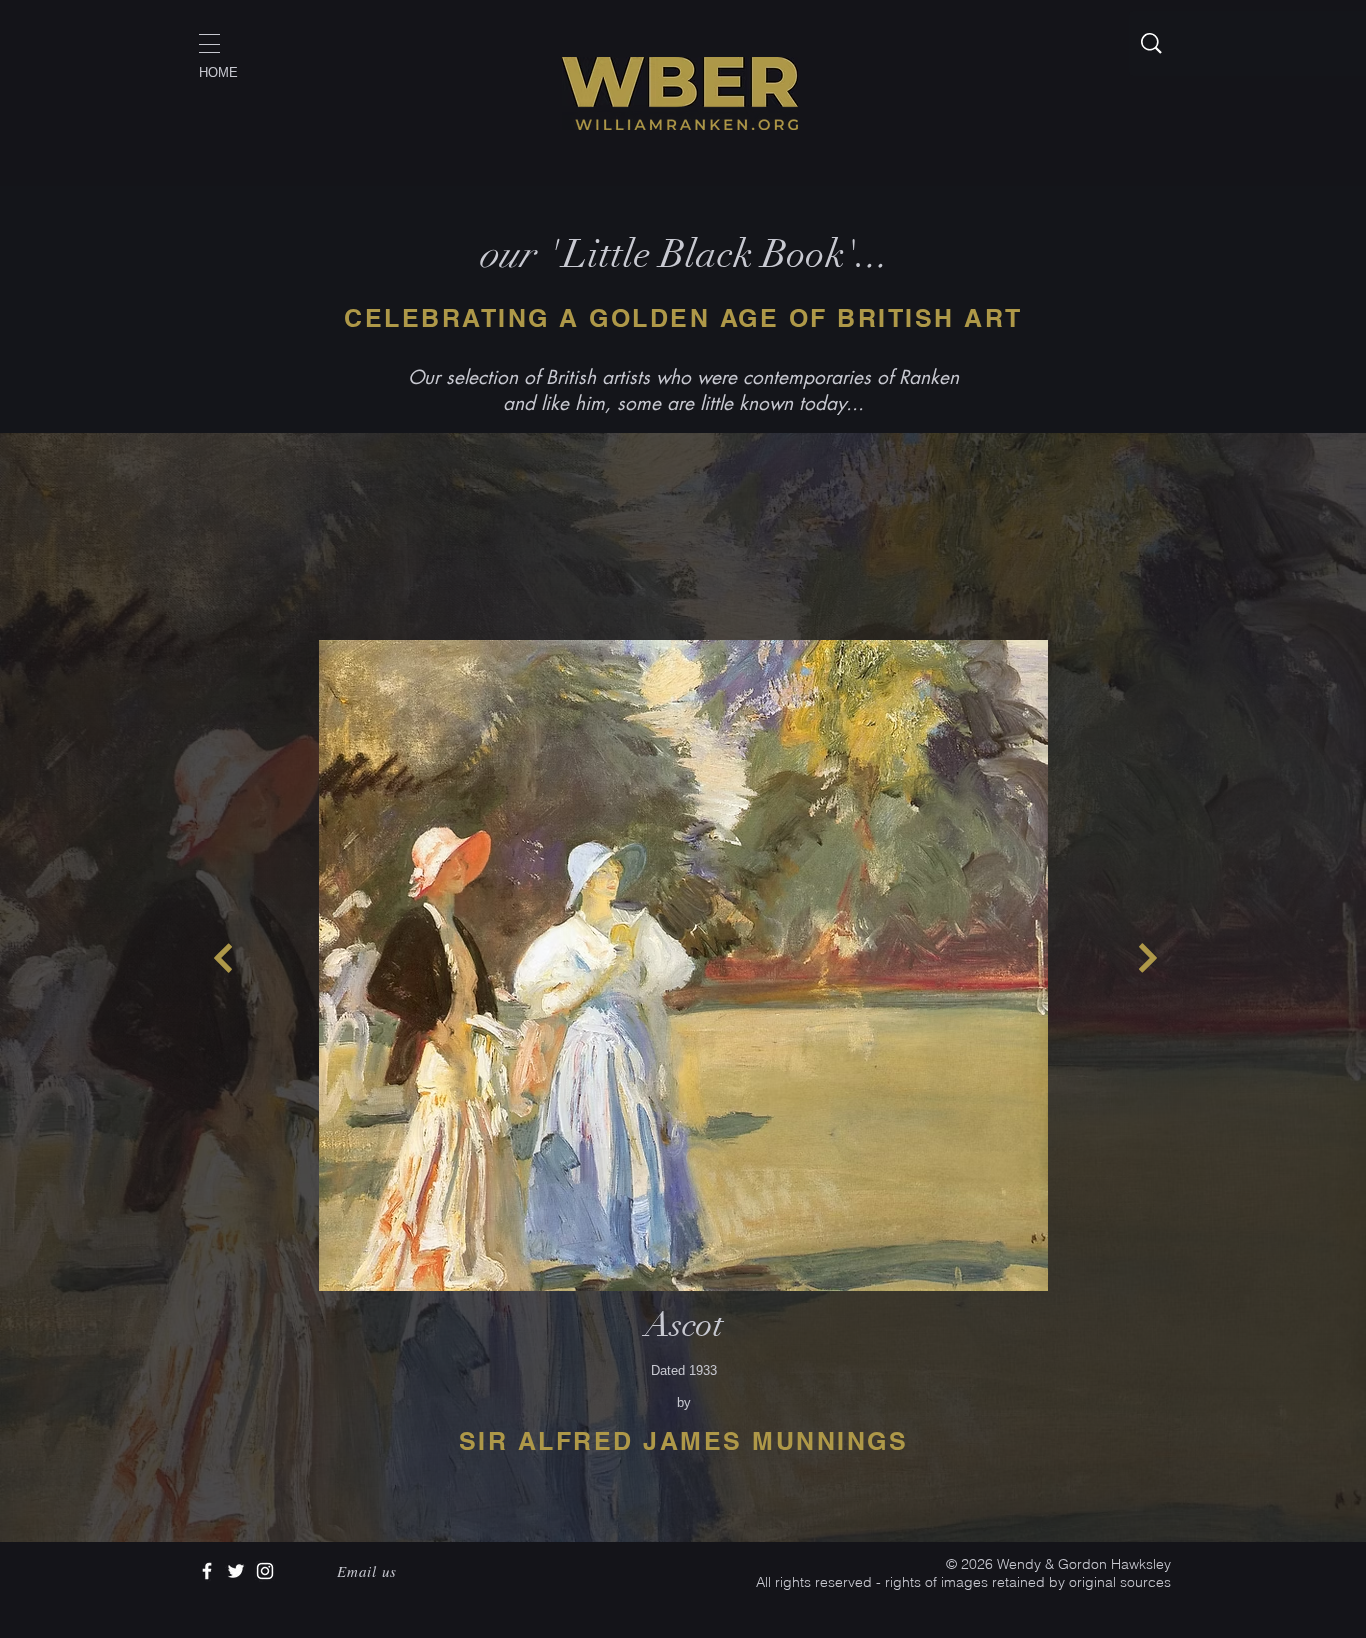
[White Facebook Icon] (207, 1571)
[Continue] (223, 958)
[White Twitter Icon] (236, 1571)
